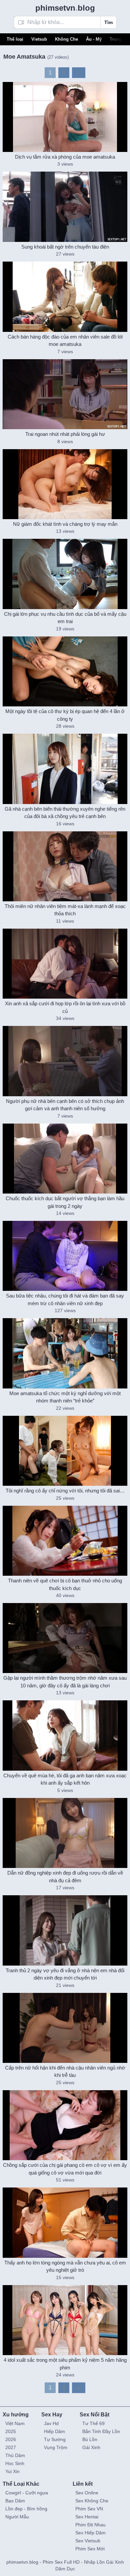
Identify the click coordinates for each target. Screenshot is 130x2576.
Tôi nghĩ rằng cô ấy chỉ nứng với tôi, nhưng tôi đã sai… (65, 1491)
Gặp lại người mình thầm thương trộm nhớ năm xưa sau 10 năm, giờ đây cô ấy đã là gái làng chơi (65, 1682)
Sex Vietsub (88, 2541)
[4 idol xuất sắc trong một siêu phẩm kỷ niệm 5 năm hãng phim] (65, 2320)
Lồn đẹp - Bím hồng (26, 2509)
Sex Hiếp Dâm (90, 2533)
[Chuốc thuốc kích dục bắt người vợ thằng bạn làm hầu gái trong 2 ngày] (65, 1159)
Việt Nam (15, 2423)
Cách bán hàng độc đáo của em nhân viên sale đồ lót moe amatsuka (65, 341)
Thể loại (15, 39)
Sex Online (87, 2493)
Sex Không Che (92, 2501)
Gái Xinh (91, 2447)
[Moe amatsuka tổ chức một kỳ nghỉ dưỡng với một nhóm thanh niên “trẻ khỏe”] (65, 1353)
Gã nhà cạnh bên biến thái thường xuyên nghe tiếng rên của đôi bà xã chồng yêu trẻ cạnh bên (65, 813)
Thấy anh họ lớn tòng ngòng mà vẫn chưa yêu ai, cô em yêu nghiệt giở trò (65, 2266)
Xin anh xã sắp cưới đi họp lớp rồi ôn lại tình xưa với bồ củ (65, 1007)
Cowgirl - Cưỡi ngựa (27, 2493)
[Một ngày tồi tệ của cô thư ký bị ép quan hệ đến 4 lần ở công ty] (65, 671)
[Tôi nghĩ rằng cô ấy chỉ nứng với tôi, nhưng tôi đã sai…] (65, 1451)
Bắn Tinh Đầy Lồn (101, 2431)
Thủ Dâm (15, 2455)
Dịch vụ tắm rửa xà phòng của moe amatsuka (65, 157)
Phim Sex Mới (90, 2549)
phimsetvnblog (65, 8)
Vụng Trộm (56, 2447)
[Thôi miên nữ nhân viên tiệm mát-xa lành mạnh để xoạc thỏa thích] (65, 866)
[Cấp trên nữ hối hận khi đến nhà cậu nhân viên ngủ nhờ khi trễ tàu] (65, 2028)
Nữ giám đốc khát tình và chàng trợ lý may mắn (65, 524)
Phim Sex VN (89, 2509)
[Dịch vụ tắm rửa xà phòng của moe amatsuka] (65, 117)
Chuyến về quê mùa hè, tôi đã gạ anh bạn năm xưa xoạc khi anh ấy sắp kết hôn (65, 1779)
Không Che (66, 39)
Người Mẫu (17, 2517)
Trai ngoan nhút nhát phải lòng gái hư (65, 434)
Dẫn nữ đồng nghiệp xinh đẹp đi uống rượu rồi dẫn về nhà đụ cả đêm (65, 1877)
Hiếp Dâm (54, 2431)
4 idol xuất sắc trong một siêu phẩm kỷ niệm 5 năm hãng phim (65, 2364)
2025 (11, 2431)
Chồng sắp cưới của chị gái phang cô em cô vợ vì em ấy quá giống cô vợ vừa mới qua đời (65, 2169)
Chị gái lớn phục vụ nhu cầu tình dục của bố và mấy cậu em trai (65, 618)
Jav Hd (51, 2423)
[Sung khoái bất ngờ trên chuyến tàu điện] (65, 207)
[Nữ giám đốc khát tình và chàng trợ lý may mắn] (65, 484)
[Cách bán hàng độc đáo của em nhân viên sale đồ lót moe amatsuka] (65, 297)
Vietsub (39, 39)
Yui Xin (12, 2471)
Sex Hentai (87, 2517)
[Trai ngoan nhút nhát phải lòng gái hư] (65, 394)
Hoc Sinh (15, 2463)
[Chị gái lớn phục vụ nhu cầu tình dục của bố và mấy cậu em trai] (65, 574)
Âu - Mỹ (94, 39)
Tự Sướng (55, 2439)
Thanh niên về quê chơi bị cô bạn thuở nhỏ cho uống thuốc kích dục (65, 1584)
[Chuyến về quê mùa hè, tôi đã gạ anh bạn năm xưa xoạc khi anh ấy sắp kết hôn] (65, 1735)
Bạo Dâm (15, 2501)
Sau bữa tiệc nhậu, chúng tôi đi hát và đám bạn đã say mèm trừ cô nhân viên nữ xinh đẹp (65, 1299)
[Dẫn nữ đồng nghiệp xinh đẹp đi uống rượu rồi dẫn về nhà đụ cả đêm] (65, 1833)
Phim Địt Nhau (90, 2525)
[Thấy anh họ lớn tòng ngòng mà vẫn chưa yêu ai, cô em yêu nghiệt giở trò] (65, 2222)
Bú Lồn (90, 2439)
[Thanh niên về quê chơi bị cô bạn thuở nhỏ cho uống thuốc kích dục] (65, 1541)
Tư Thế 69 (93, 2423)
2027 (11, 2447)
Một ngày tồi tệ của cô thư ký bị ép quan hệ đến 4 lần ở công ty (65, 715)
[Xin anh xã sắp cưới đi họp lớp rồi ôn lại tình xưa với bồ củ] (65, 964)
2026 (11, 2439)
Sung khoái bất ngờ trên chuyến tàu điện (65, 247)
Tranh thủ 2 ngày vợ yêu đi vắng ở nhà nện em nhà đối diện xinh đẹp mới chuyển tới (65, 1974)
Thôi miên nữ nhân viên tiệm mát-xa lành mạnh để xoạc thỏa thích (65, 910)
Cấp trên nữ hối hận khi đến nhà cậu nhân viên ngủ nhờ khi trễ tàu (65, 2072)
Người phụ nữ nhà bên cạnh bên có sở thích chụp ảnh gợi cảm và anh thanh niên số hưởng (65, 1105)
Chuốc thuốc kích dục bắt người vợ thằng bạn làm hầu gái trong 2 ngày (65, 1202)
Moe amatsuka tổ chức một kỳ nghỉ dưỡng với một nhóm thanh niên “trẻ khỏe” (65, 1397)
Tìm (108, 22)
